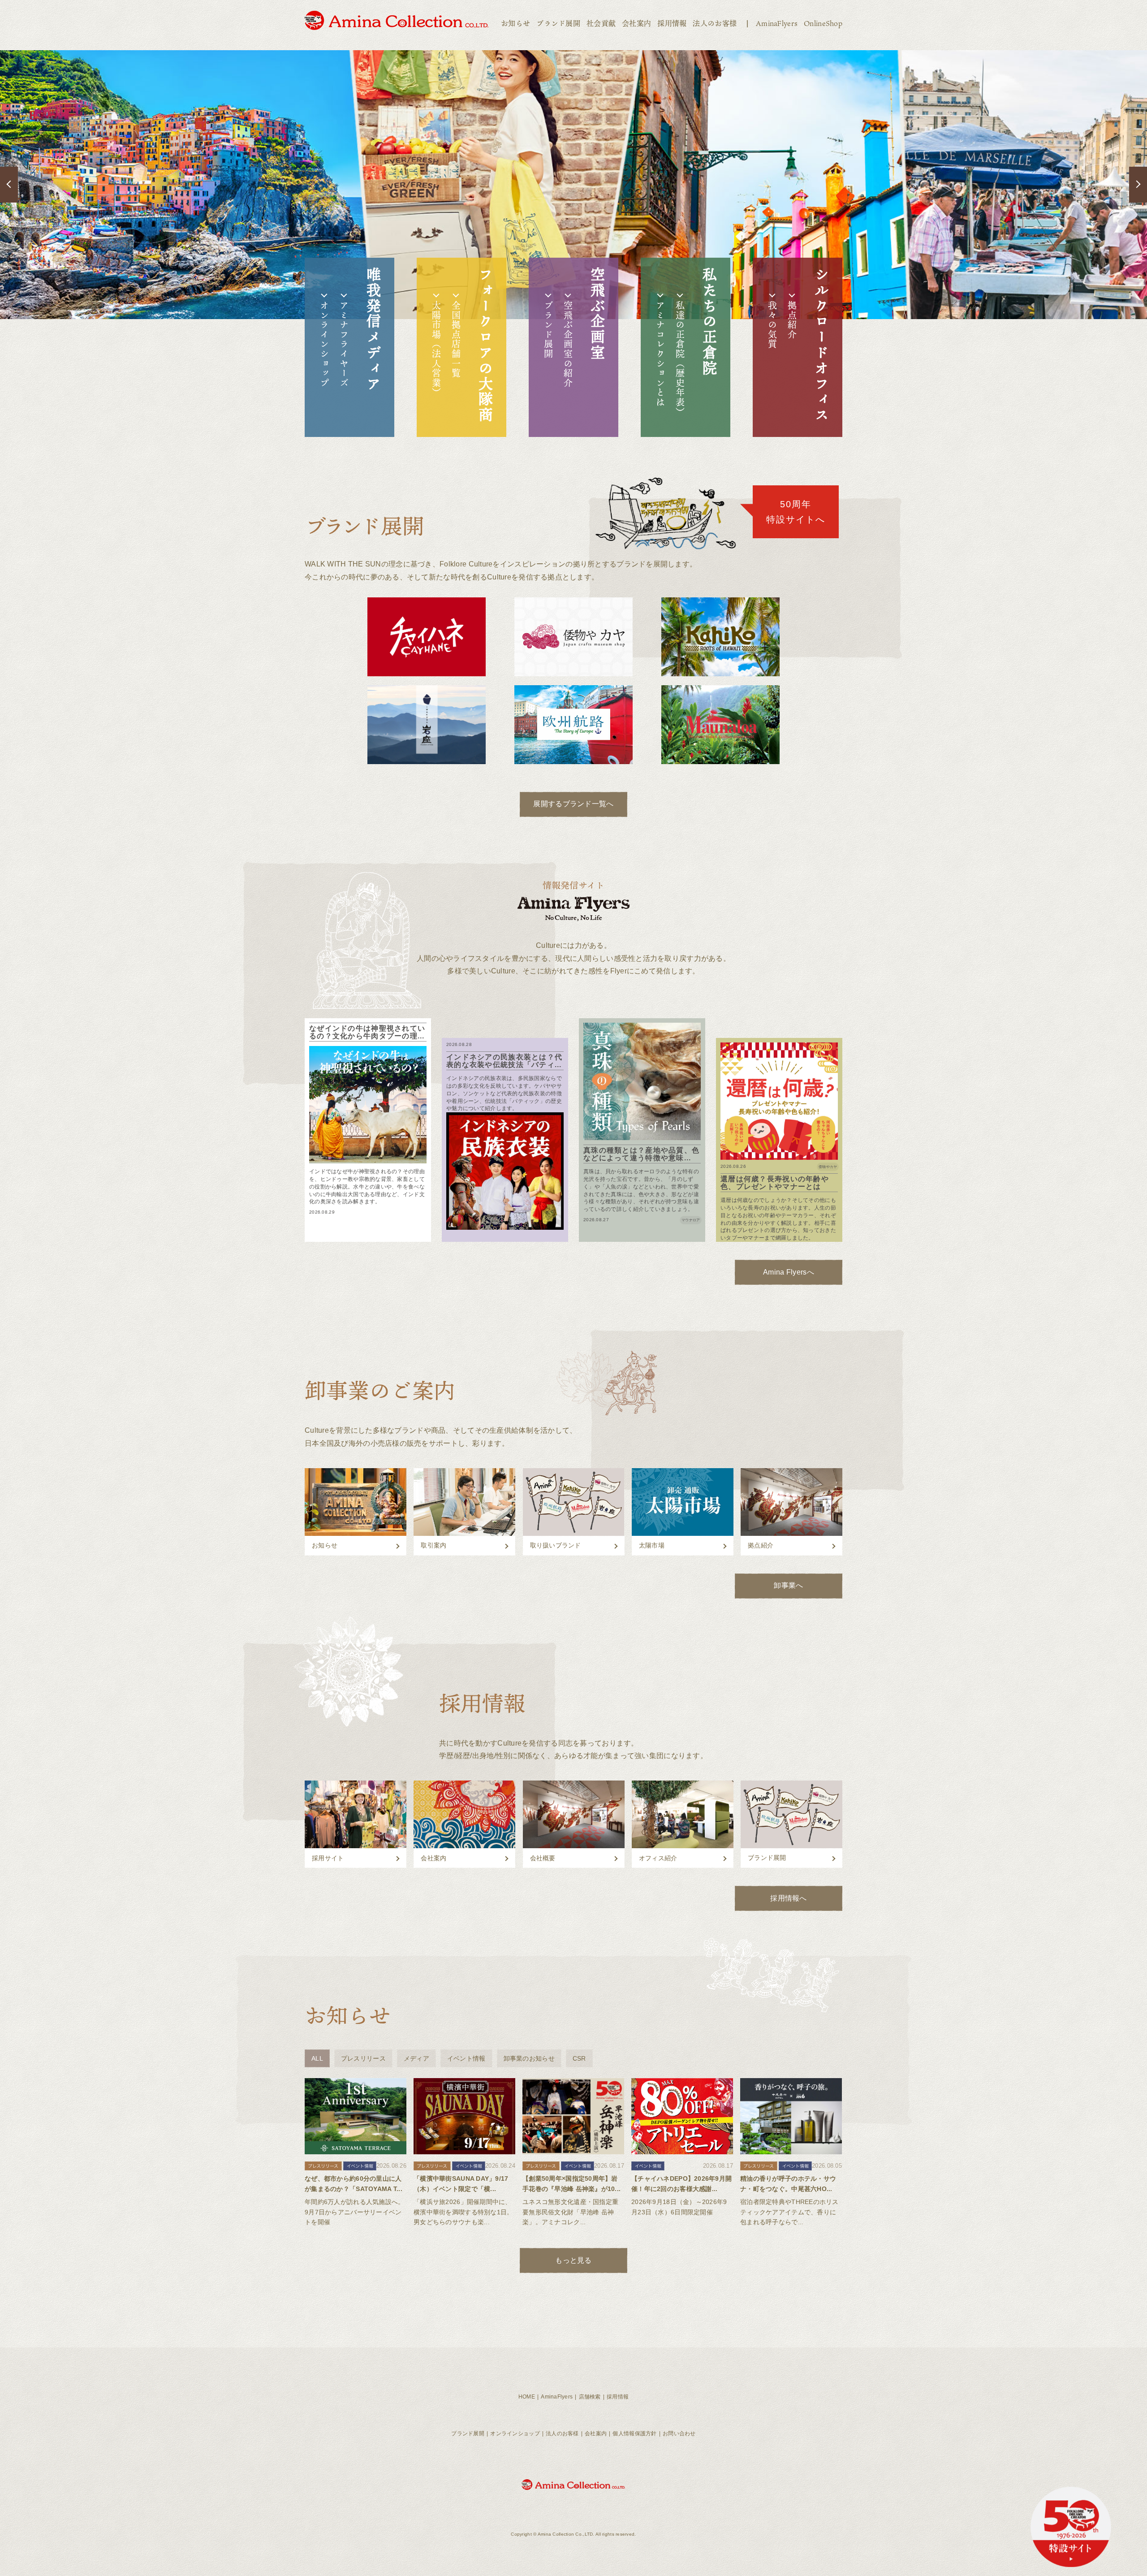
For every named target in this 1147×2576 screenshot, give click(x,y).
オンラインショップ (324, 344)
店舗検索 (590, 2397)
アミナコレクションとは (660, 354)
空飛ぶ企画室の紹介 (568, 344)
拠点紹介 (792, 320)
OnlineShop (823, 23)
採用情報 (672, 23)
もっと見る (573, 2260)
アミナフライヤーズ (344, 344)
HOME (527, 2397)
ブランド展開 (558, 23)
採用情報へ (788, 1898)
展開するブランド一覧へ (573, 804)
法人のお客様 (715, 23)
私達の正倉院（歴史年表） (680, 359)
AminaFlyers (777, 23)
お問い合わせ (679, 2433)
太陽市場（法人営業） (436, 349)
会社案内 (636, 23)
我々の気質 (772, 325)
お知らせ (515, 23)
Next (1138, 185)
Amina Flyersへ (789, 1272)
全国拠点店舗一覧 (456, 339)
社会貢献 (601, 23)
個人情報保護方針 (634, 2433)
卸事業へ (788, 1585)
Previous (9, 185)
